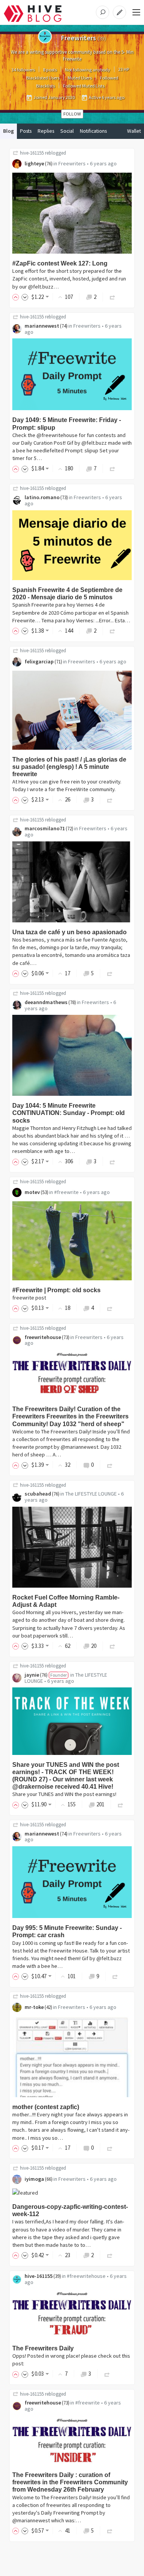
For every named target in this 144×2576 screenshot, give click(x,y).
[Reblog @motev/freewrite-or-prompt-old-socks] (110, 1308)
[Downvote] (25, 297)
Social (67, 131)
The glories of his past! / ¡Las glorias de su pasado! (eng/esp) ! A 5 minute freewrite (69, 767)
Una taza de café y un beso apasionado (70, 932)
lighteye (34, 163)
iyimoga (34, 2179)
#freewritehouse (86, 2276)
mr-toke (34, 2007)
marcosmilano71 (45, 828)
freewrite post (29, 1298)
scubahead (38, 1494)
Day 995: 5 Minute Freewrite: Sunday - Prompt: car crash (67, 1931)
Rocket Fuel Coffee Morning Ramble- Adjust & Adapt (66, 1601)
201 (100, 1804)
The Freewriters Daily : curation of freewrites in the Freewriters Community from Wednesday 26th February (70, 2482)
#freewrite (66, 1192)
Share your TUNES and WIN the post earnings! (64, 1794)
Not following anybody (88, 70)
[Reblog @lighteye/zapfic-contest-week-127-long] (113, 297)
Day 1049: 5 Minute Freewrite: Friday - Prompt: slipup (67, 424)
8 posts (50, 70)
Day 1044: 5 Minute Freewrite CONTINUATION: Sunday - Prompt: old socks (69, 1113)
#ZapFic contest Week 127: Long (60, 263)
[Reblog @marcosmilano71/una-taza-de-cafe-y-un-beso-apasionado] (110, 973)
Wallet (134, 131)
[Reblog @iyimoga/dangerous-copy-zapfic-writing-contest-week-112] (110, 2255)
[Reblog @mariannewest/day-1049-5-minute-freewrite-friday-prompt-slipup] (113, 468)
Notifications (93, 131)
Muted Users (80, 78)
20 (94, 1646)
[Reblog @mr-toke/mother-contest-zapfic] (110, 2148)
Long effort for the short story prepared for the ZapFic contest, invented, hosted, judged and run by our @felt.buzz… (69, 279)
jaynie (32, 1675)
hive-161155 (32, 153)
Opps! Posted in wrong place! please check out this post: (71, 2360)
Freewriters (72, 163)
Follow (72, 114)
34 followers (23, 70)
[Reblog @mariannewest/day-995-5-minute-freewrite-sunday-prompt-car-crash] (115, 1976)
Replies (46, 131)
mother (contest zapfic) (46, 2107)
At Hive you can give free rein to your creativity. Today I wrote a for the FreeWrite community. (67, 785)
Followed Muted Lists (84, 86)
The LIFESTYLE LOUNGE (91, 1494)
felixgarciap (39, 661)
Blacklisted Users (43, 78)
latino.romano (42, 497)
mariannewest (42, 326)
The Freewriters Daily (43, 2348)
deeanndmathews (46, 1002)
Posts (26, 131)
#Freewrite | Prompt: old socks (56, 1290)
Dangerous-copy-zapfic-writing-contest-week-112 (70, 2210)
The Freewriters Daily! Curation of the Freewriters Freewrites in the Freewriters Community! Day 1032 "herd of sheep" (70, 1416)
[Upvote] (17, 297)
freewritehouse (43, 1337)
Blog (8, 131)
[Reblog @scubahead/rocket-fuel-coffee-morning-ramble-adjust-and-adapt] (113, 1646)
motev (32, 1192)
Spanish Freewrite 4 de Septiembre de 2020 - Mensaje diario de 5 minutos (67, 594)
